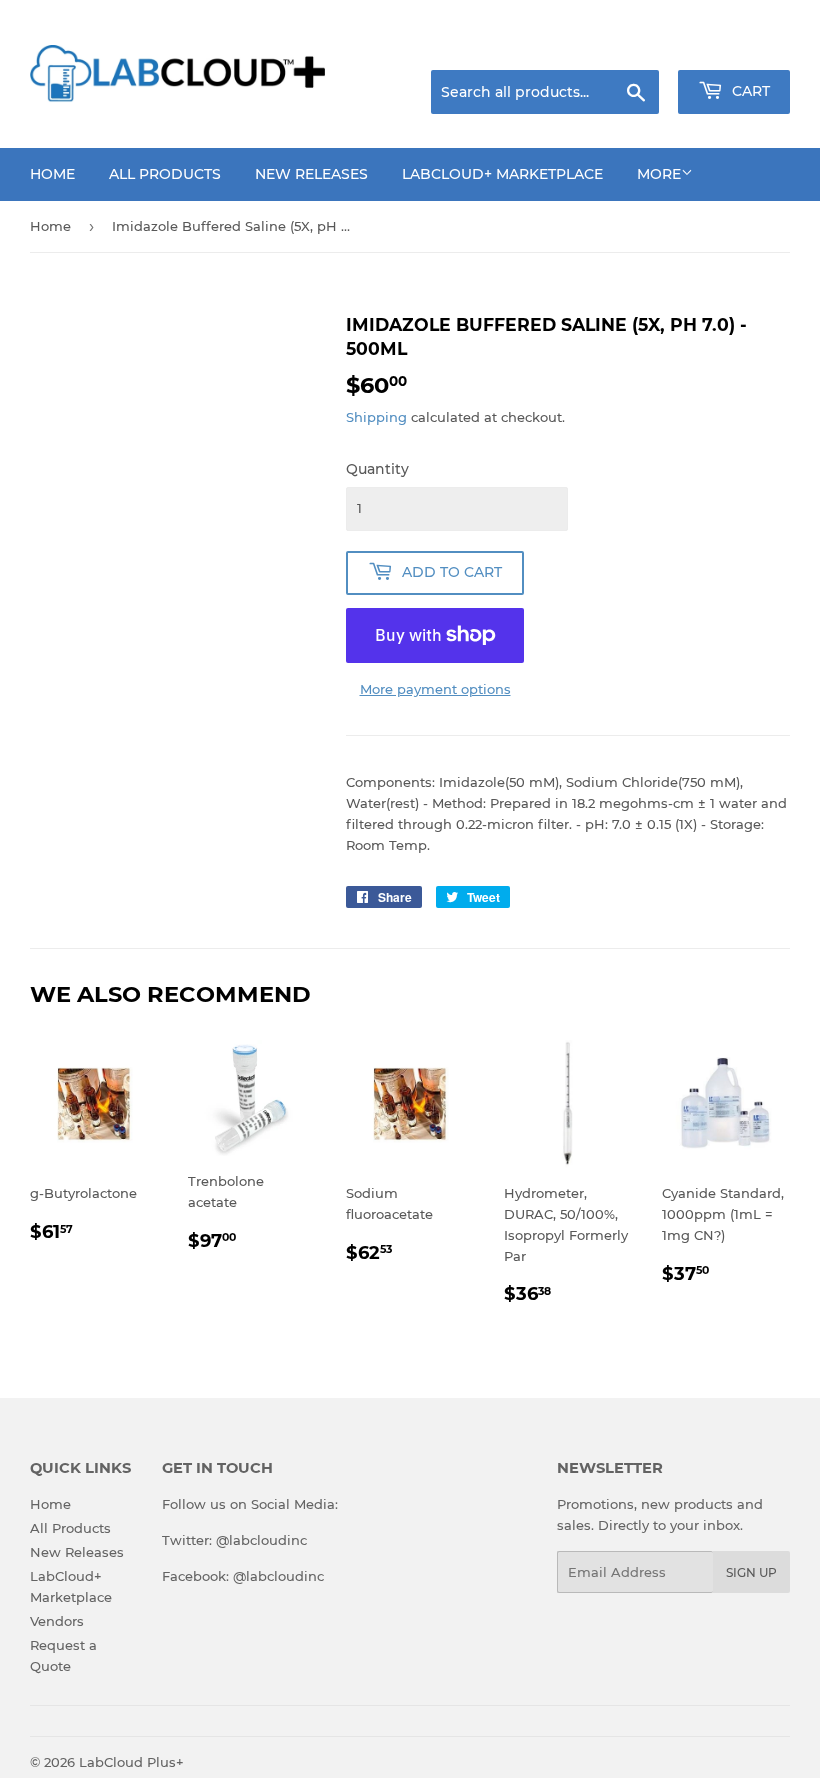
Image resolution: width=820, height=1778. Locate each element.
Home (52, 174)
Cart (749, 91)
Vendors (57, 1621)
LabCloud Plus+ (131, 1762)
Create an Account (735, 45)
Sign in (632, 45)
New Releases (311, 174)
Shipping (376, 417)
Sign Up (751, 1572)
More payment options (435, 689)
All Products (165, 174)
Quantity (377, 469)
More (659, 174)
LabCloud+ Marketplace (502, 174)
